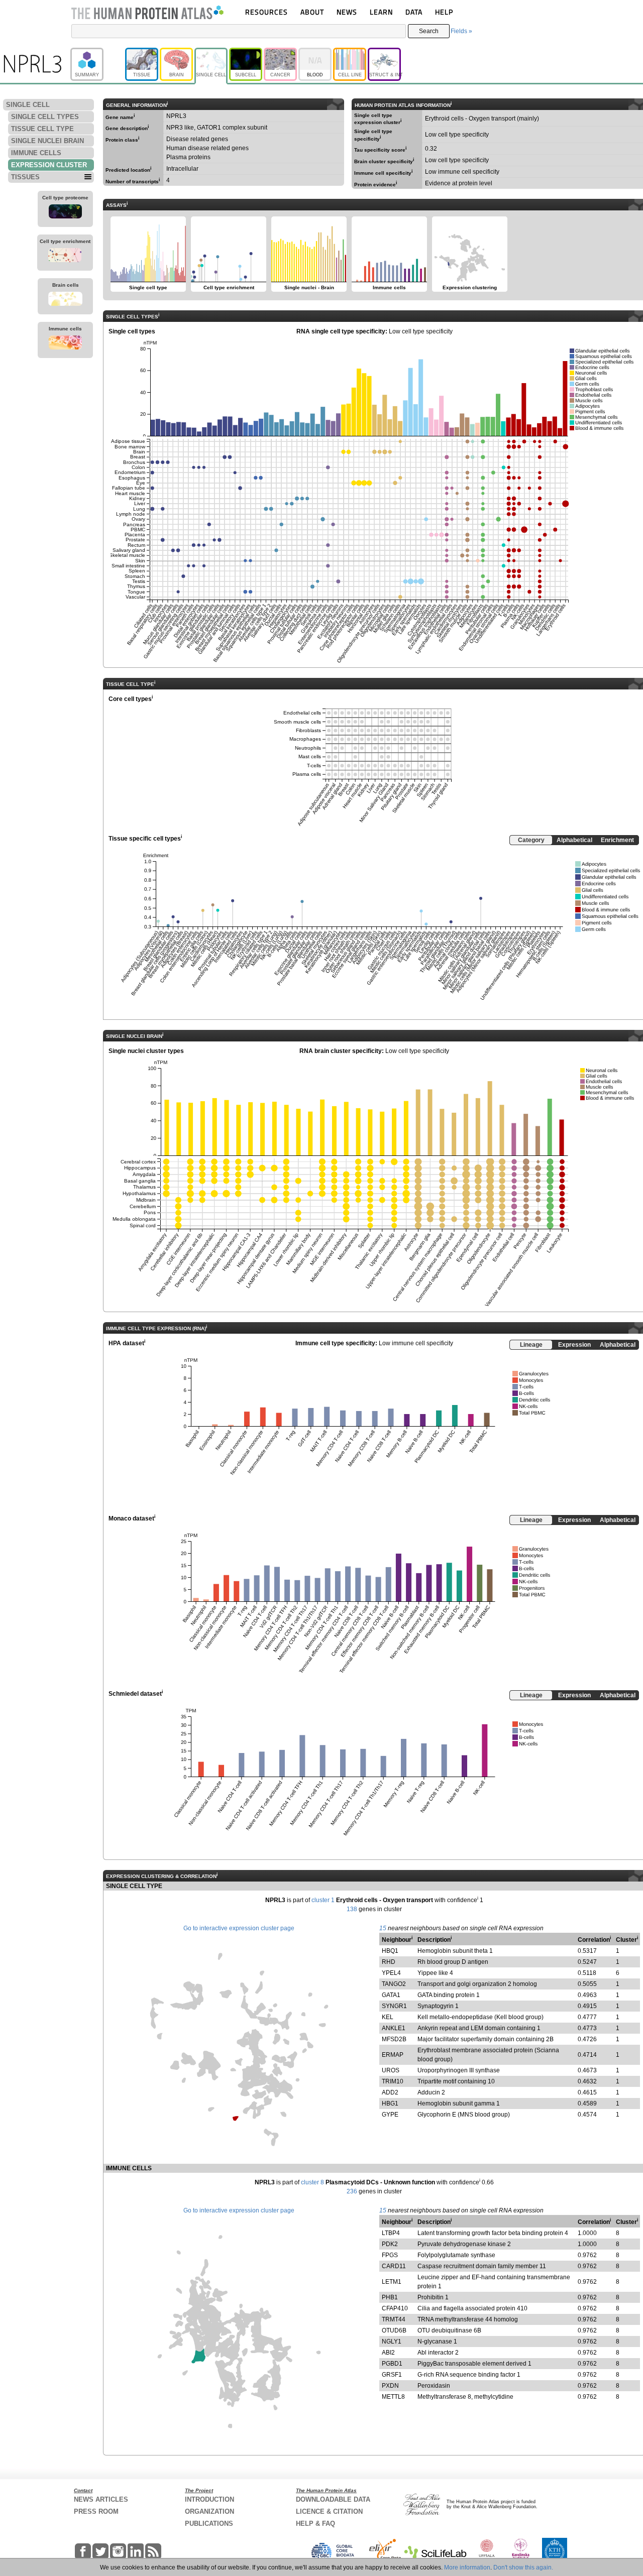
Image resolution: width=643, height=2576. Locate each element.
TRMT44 (394, 2319)
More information (467, 2567)
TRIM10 (393, 2081)
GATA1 (391, 1995)
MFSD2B (394, 2039)
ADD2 (390, 2092)
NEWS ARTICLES (101, 2499)
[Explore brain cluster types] (65, 300)
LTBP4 (391, 2233)
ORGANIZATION (209, 2511)
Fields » (461, 31)
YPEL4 (391, 1973)
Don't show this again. (523, 2567)
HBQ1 (390, 1951)
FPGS (390, 2255)
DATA (414, 12)
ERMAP (393, 2055)
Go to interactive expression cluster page (239, 1928)
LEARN (381, 12)
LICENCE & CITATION (329, 2511)
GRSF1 (392, 2375)
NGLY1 (392, 2341)
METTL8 (393, 2397)
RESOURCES (266, 12)
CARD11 (394, 2266)
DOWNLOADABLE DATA (333, 2499)
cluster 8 (312, 2182)
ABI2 (388, 2353)
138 (352, 1909)
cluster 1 (323, 1900)
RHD (389, 1962)
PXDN (390, 2386)
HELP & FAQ (315, 2524)
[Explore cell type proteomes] (65, 213)
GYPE (390, 2115)
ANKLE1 (394, 2028)
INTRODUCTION (209, 2499)
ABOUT (312, 12)
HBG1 (390, 2103)
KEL (388, 2017)
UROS (391, 2070)
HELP (444, 12)
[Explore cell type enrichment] (65, 257)
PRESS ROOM (96, 2511)
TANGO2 (394, 1984)
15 (383, 1928)
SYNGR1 (394, 2006)
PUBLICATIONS (209, 2524)
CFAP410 (395, 2308)
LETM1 (392, 2282)
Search (429, 31)
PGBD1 (392, 2364)
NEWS (347, 12)
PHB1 (390, 2297)
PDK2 (390, 2244)
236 (352, 2191)
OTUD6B (394, 2330)
